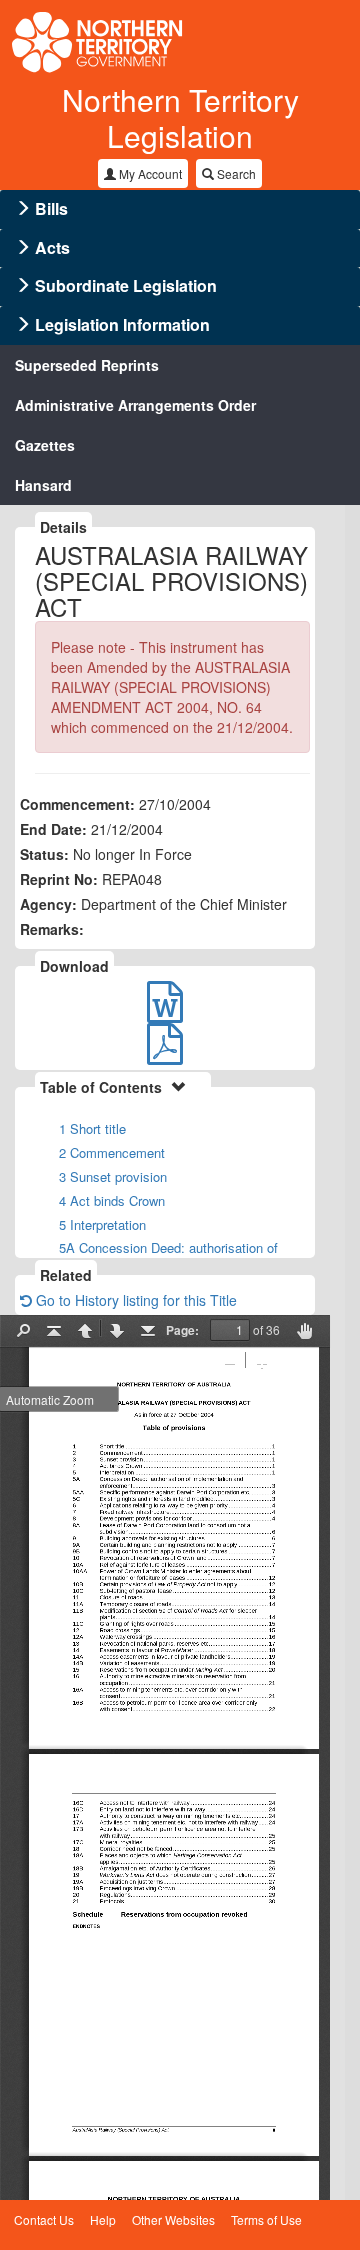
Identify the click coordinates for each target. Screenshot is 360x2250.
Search (235, 173)
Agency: (48, 904)
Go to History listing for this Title (134, 1300)
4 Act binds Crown (112, 1200)
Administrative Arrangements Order (135, 405)
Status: (44, 854)
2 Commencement (112, 1152)
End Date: (53, 829)
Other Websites (173, 2219)
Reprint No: (59, 879)
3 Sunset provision (113, 1176)
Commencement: (77, 804)
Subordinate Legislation (126, 285)
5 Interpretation (102, 1224)
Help (103, 2219)
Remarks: (52, 929)
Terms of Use (266, 2219)
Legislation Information (122, 324)
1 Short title (92, 1128)
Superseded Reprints (87, 365)
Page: (182, 1330)
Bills (51, 208)
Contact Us (44, 2219)
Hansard (43, 485)
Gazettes (45, 445)
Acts (52, 247)
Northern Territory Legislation (180, 117)
